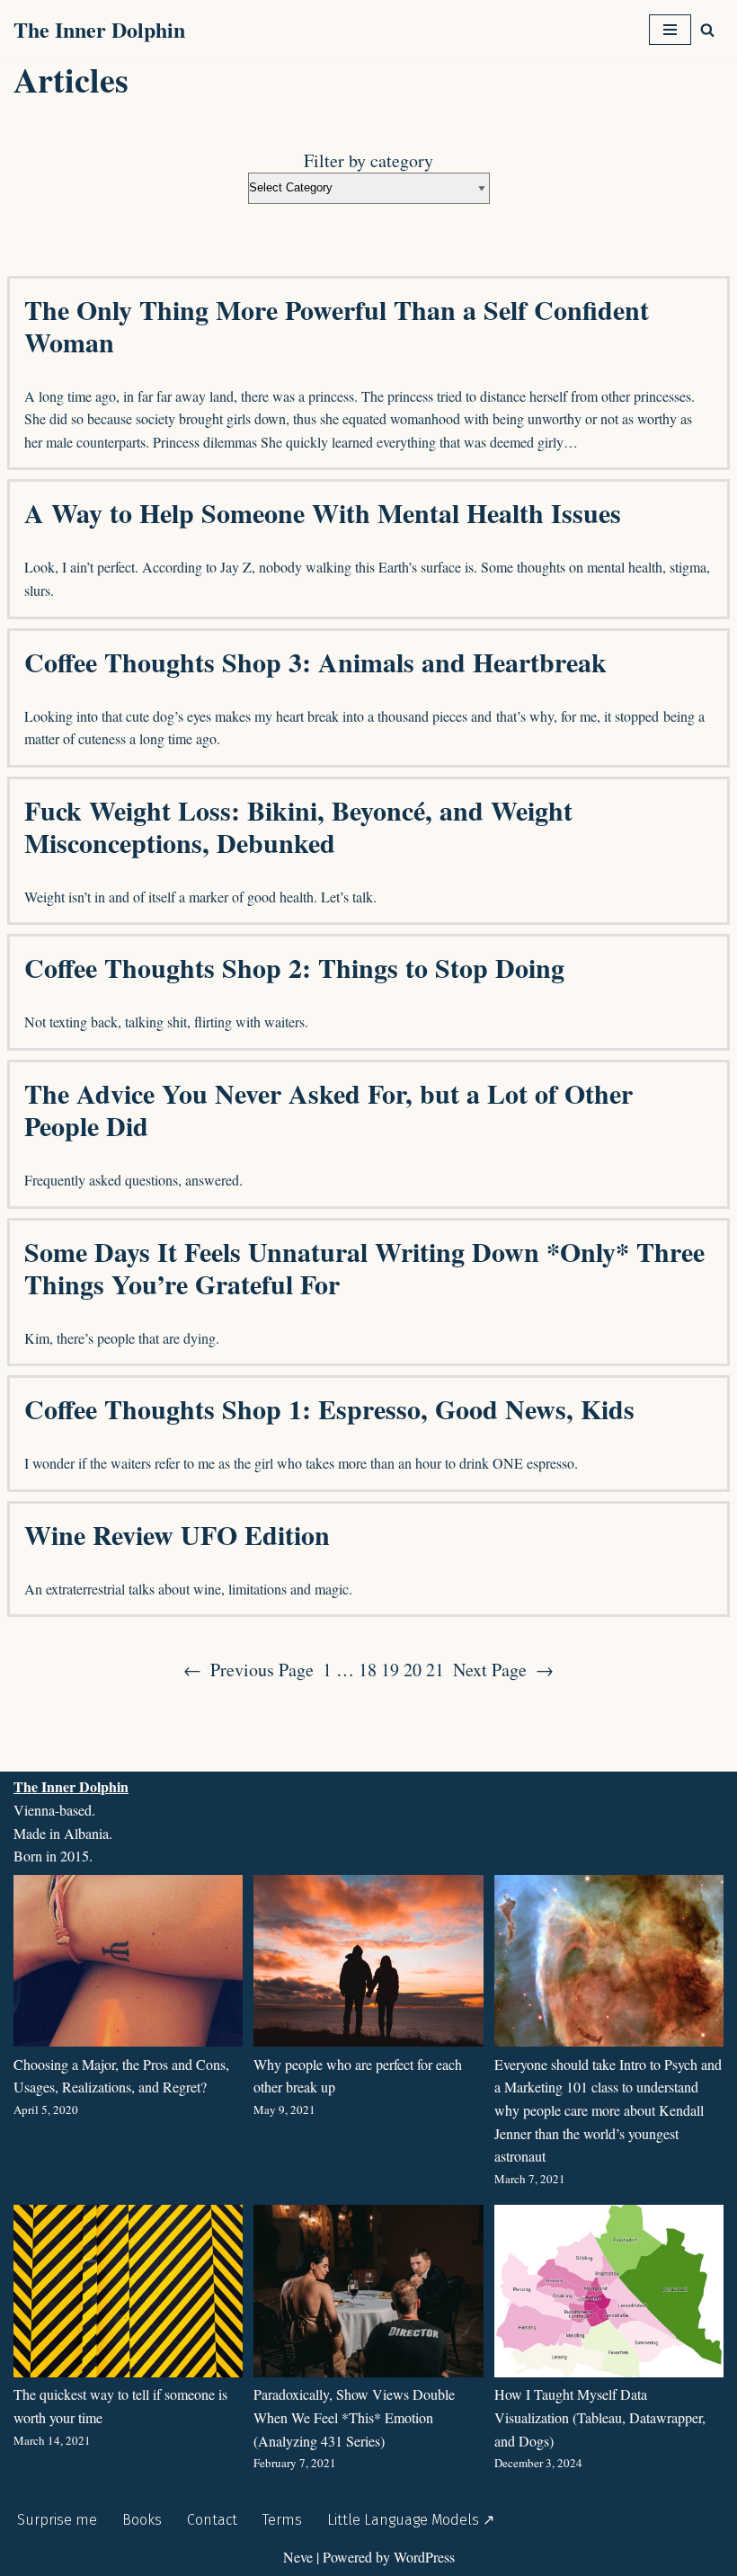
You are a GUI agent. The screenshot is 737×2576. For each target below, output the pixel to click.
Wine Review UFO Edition (177, 1534)
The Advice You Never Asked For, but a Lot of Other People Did (329, 1109)
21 (435, 1670)
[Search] (707, 30)
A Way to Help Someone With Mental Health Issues (323, 512)
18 (368, 1670)
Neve (298, 2557)
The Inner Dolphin (71, 1786)
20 (413, 1670)
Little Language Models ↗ (411, 2520)
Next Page (503, 1670)
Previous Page (249, 1670)
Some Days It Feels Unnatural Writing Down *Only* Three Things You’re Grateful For (364, 1267)
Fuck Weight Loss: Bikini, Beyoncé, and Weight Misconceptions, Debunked (298, 826)
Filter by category (368, 161)
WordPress (424, 2557)
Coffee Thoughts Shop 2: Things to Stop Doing (294, 967)
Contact (212, 2520)
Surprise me (57, 2520)
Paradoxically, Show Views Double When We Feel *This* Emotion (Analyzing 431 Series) (354, 2417)
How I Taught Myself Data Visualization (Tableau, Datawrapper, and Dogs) (600, 2417)
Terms (282, 2520)
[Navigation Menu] (670, 30)
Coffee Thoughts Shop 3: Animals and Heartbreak (315, 662)
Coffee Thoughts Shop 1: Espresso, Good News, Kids (329, 1408)
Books (142, 2520)
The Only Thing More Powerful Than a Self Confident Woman (337, 325)
